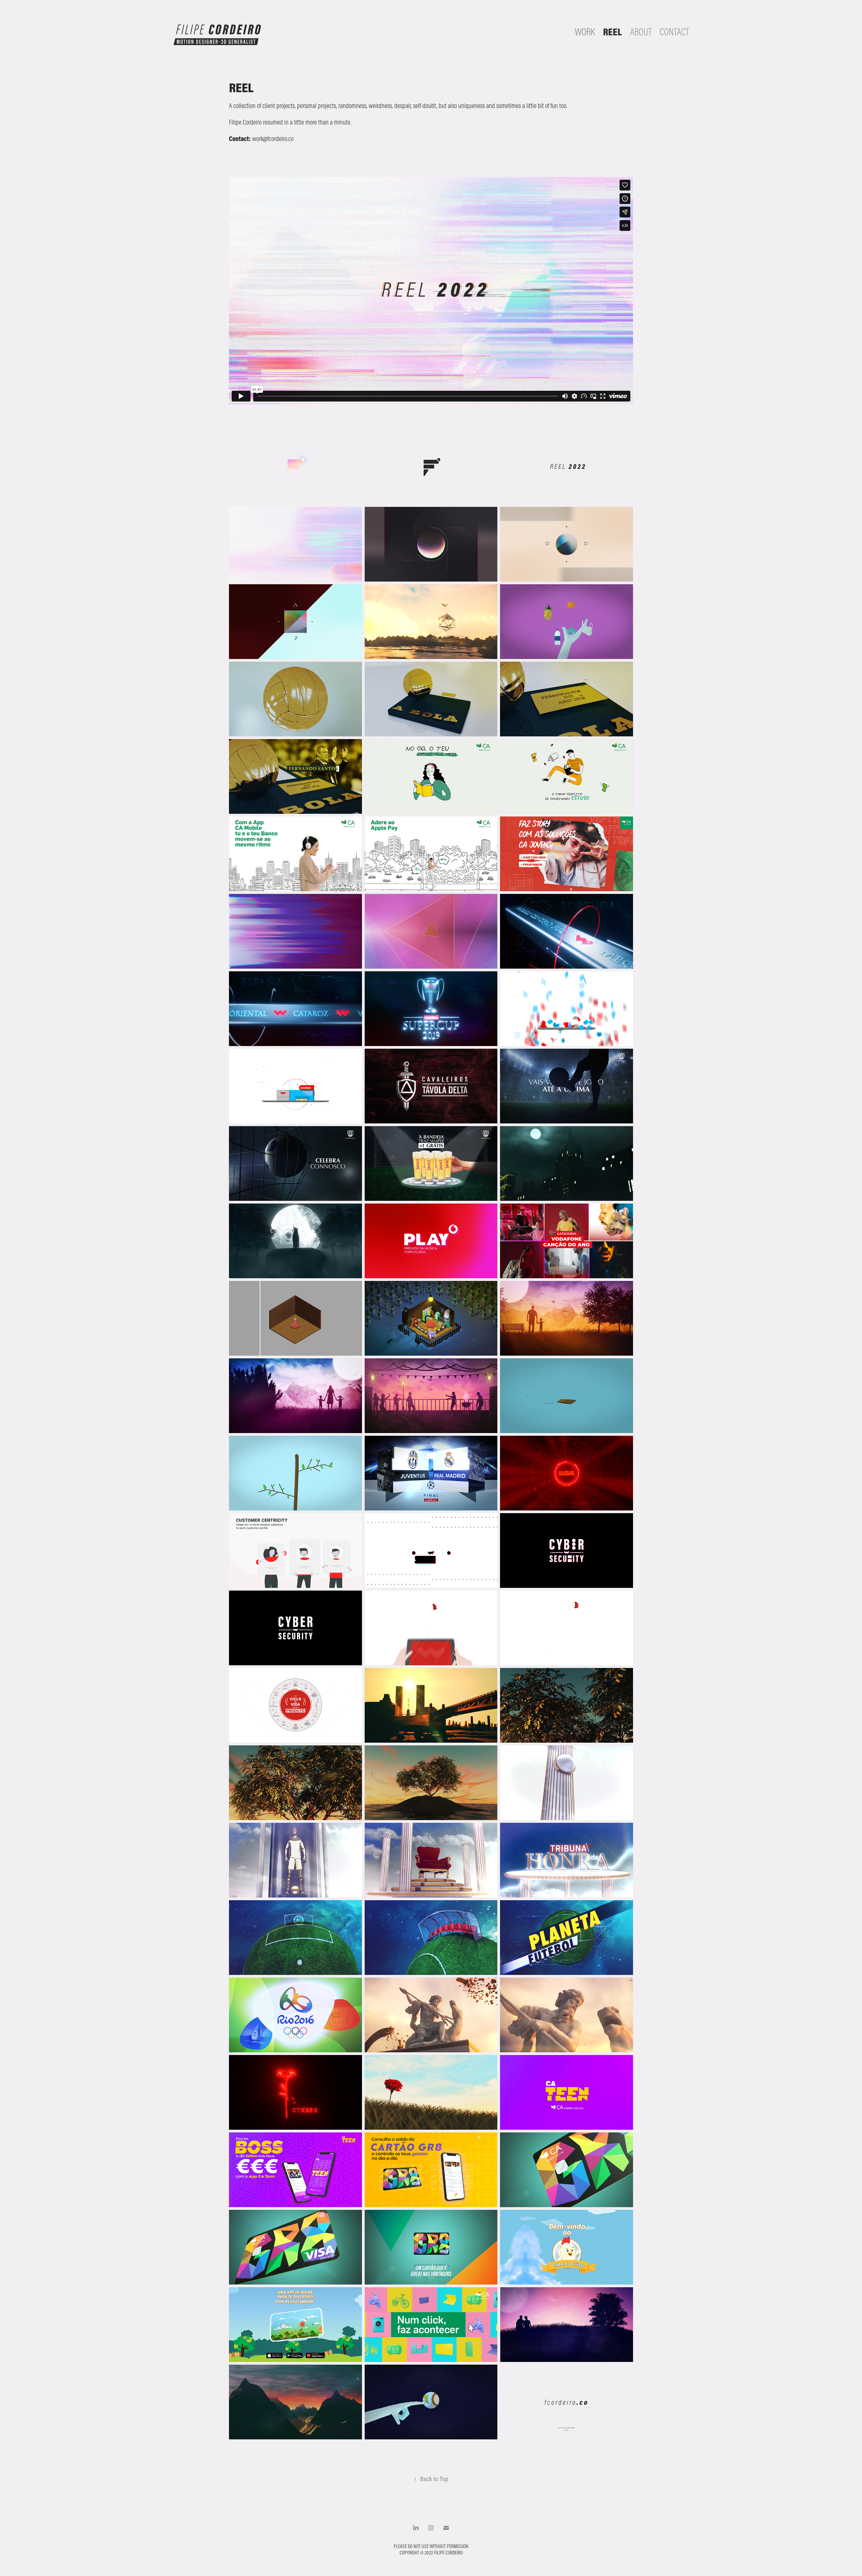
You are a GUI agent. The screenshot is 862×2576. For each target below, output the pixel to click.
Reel (612, 32)
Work (585, 32)
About (641, 32)
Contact (674, 32)
